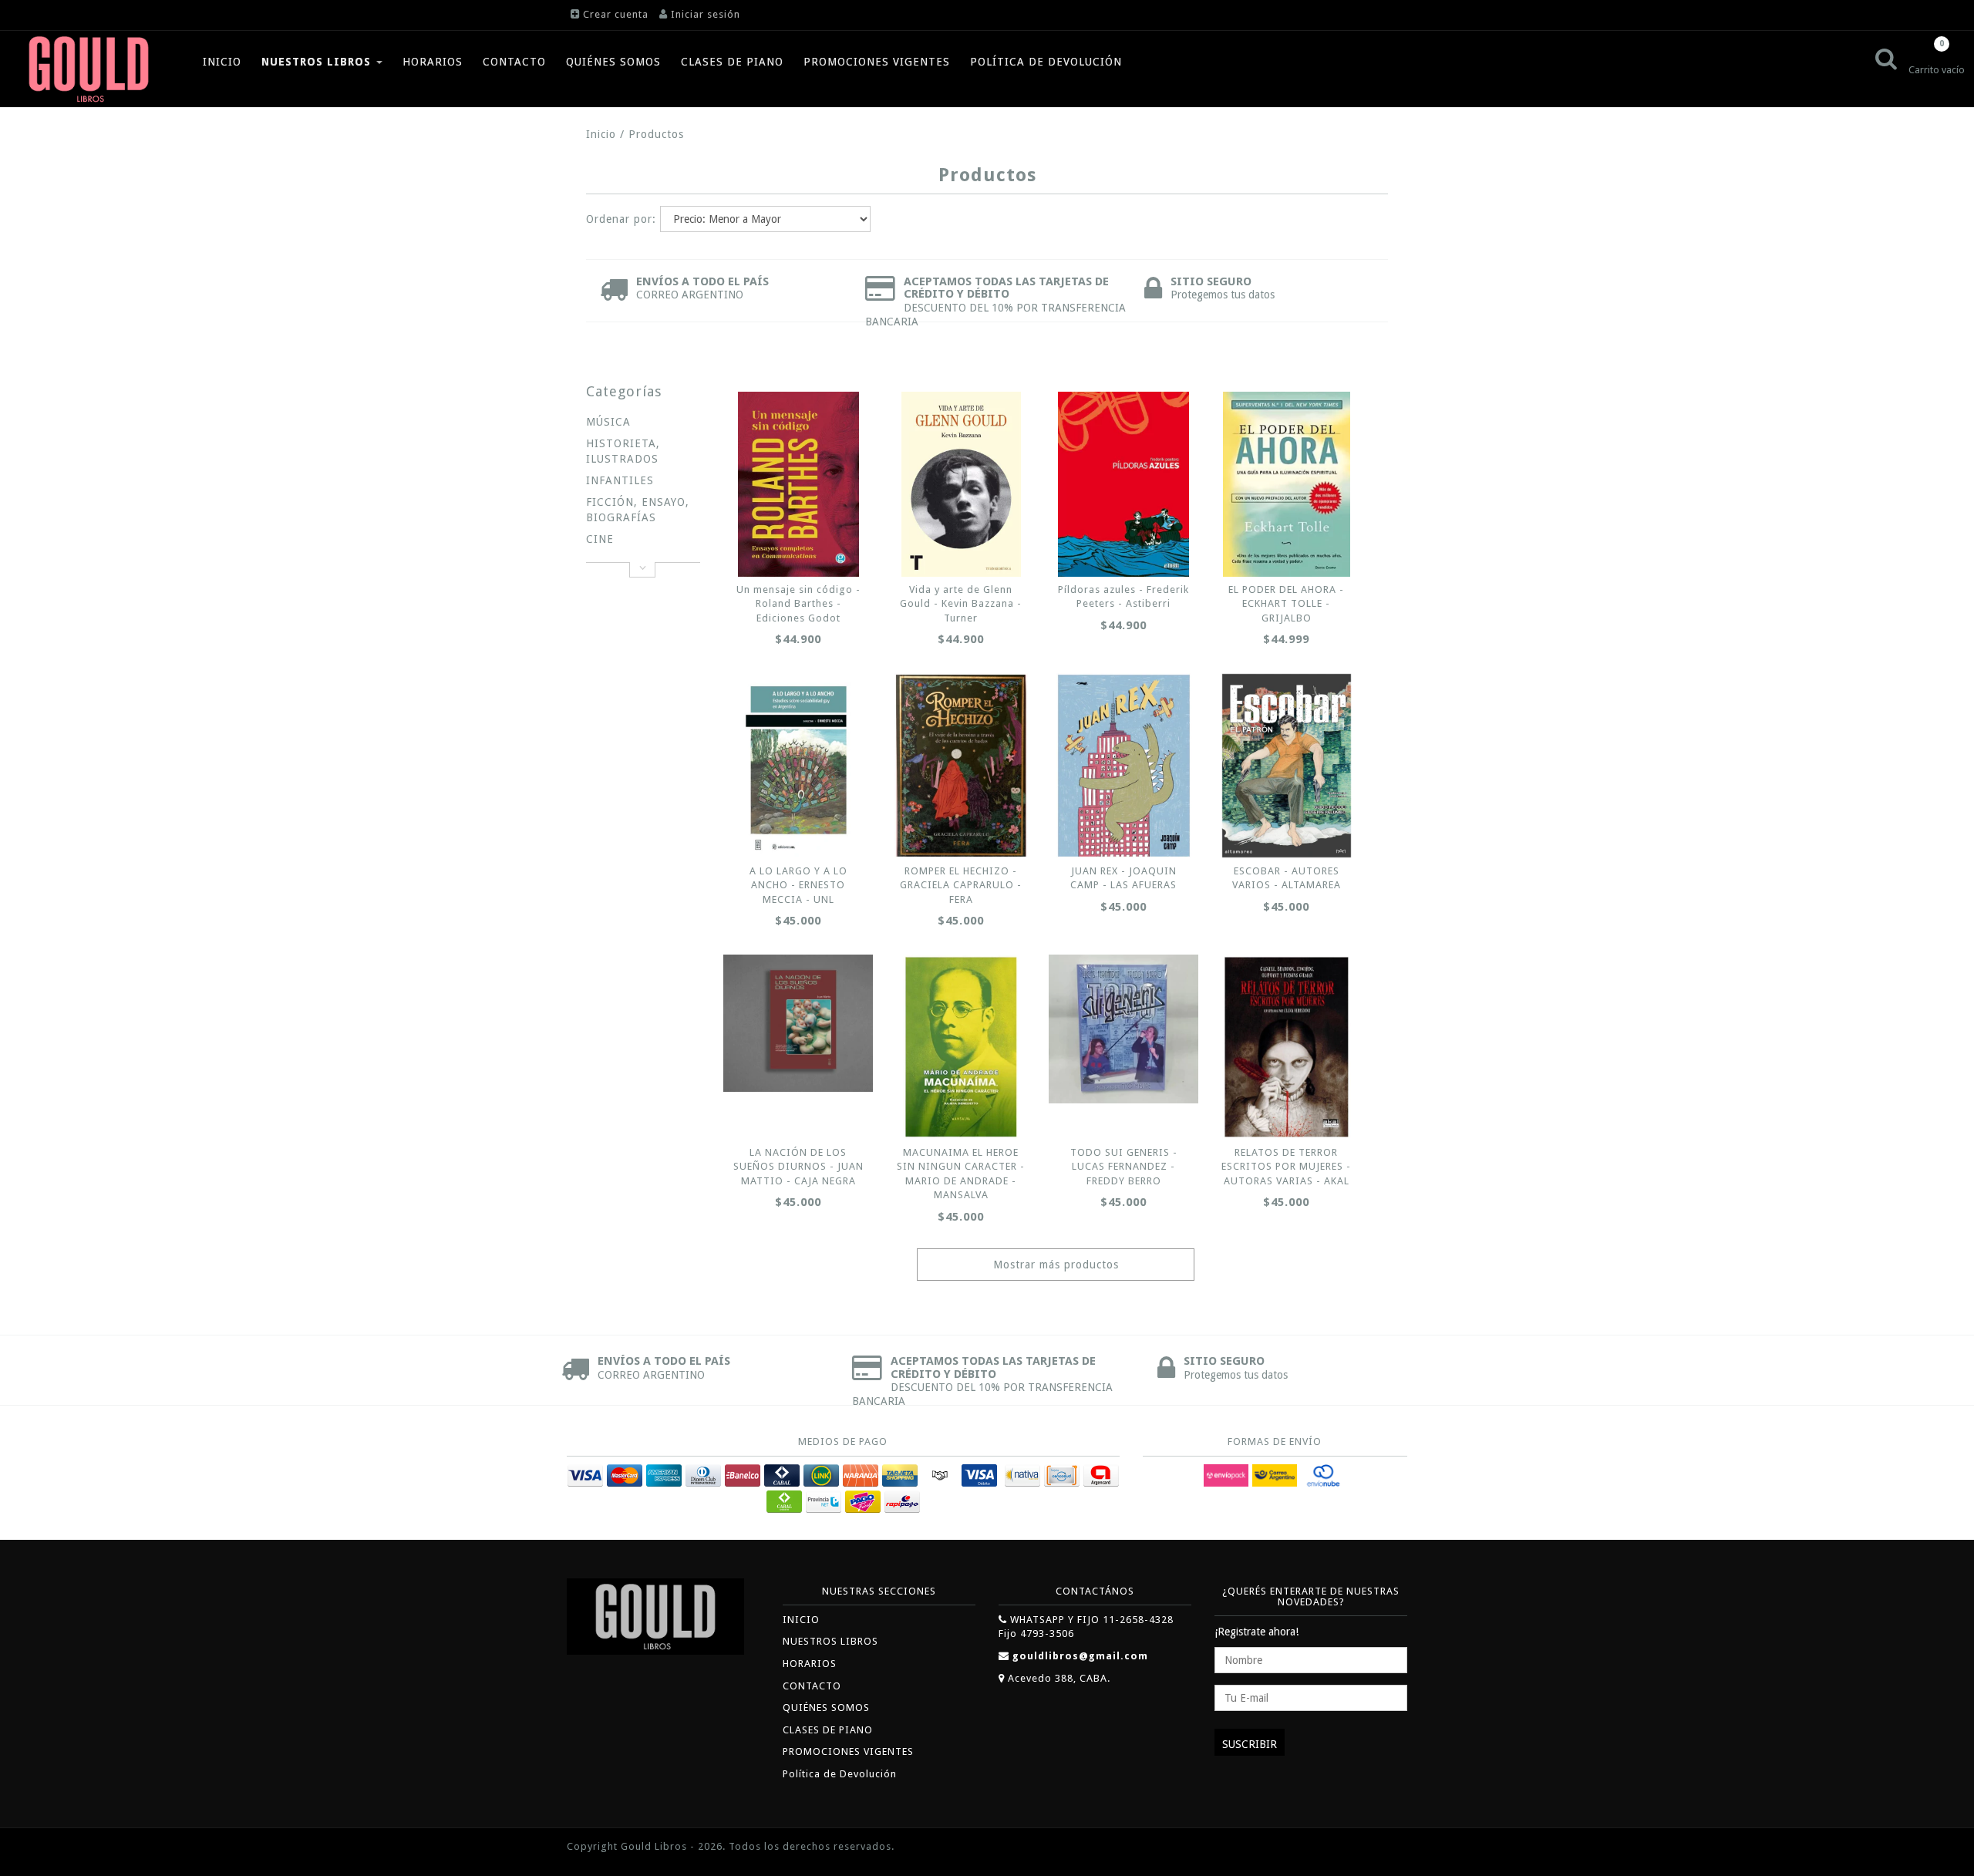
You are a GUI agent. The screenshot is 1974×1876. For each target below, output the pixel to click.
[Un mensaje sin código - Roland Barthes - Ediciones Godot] (798, 484)
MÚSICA (608, 422)
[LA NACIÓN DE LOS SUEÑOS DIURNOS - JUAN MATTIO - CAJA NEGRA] (798, 1024)
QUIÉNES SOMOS (613, 62)
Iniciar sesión (706, 14)
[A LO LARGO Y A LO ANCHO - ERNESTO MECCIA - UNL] (798, 766)
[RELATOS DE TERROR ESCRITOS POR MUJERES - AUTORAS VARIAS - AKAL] (1287, 1047)
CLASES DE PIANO (732, 62)
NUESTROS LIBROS (318, 62)
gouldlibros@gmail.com (1080, 1656)
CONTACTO (514, 62)
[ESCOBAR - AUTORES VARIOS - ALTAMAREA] (1287, 766)
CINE (600, 539)
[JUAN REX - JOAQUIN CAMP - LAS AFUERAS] (1123, 766)
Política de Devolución (1046, 62)
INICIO (222, 62)
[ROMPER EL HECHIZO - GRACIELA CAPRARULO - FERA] (961, 766)
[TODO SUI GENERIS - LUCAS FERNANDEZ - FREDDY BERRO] (1123, 1029)
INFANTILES (620, 480)
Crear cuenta (616, 14)
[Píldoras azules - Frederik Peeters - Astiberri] (1123, 484)
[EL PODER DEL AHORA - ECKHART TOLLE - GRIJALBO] (1287, 484)
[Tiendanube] (1373, 1848)
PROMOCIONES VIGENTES (877, 62)
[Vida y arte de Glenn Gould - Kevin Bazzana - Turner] (961, 484)
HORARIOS (433, 62)
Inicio (601, 134)
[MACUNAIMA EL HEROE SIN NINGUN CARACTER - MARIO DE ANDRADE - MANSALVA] (961, 1047)
